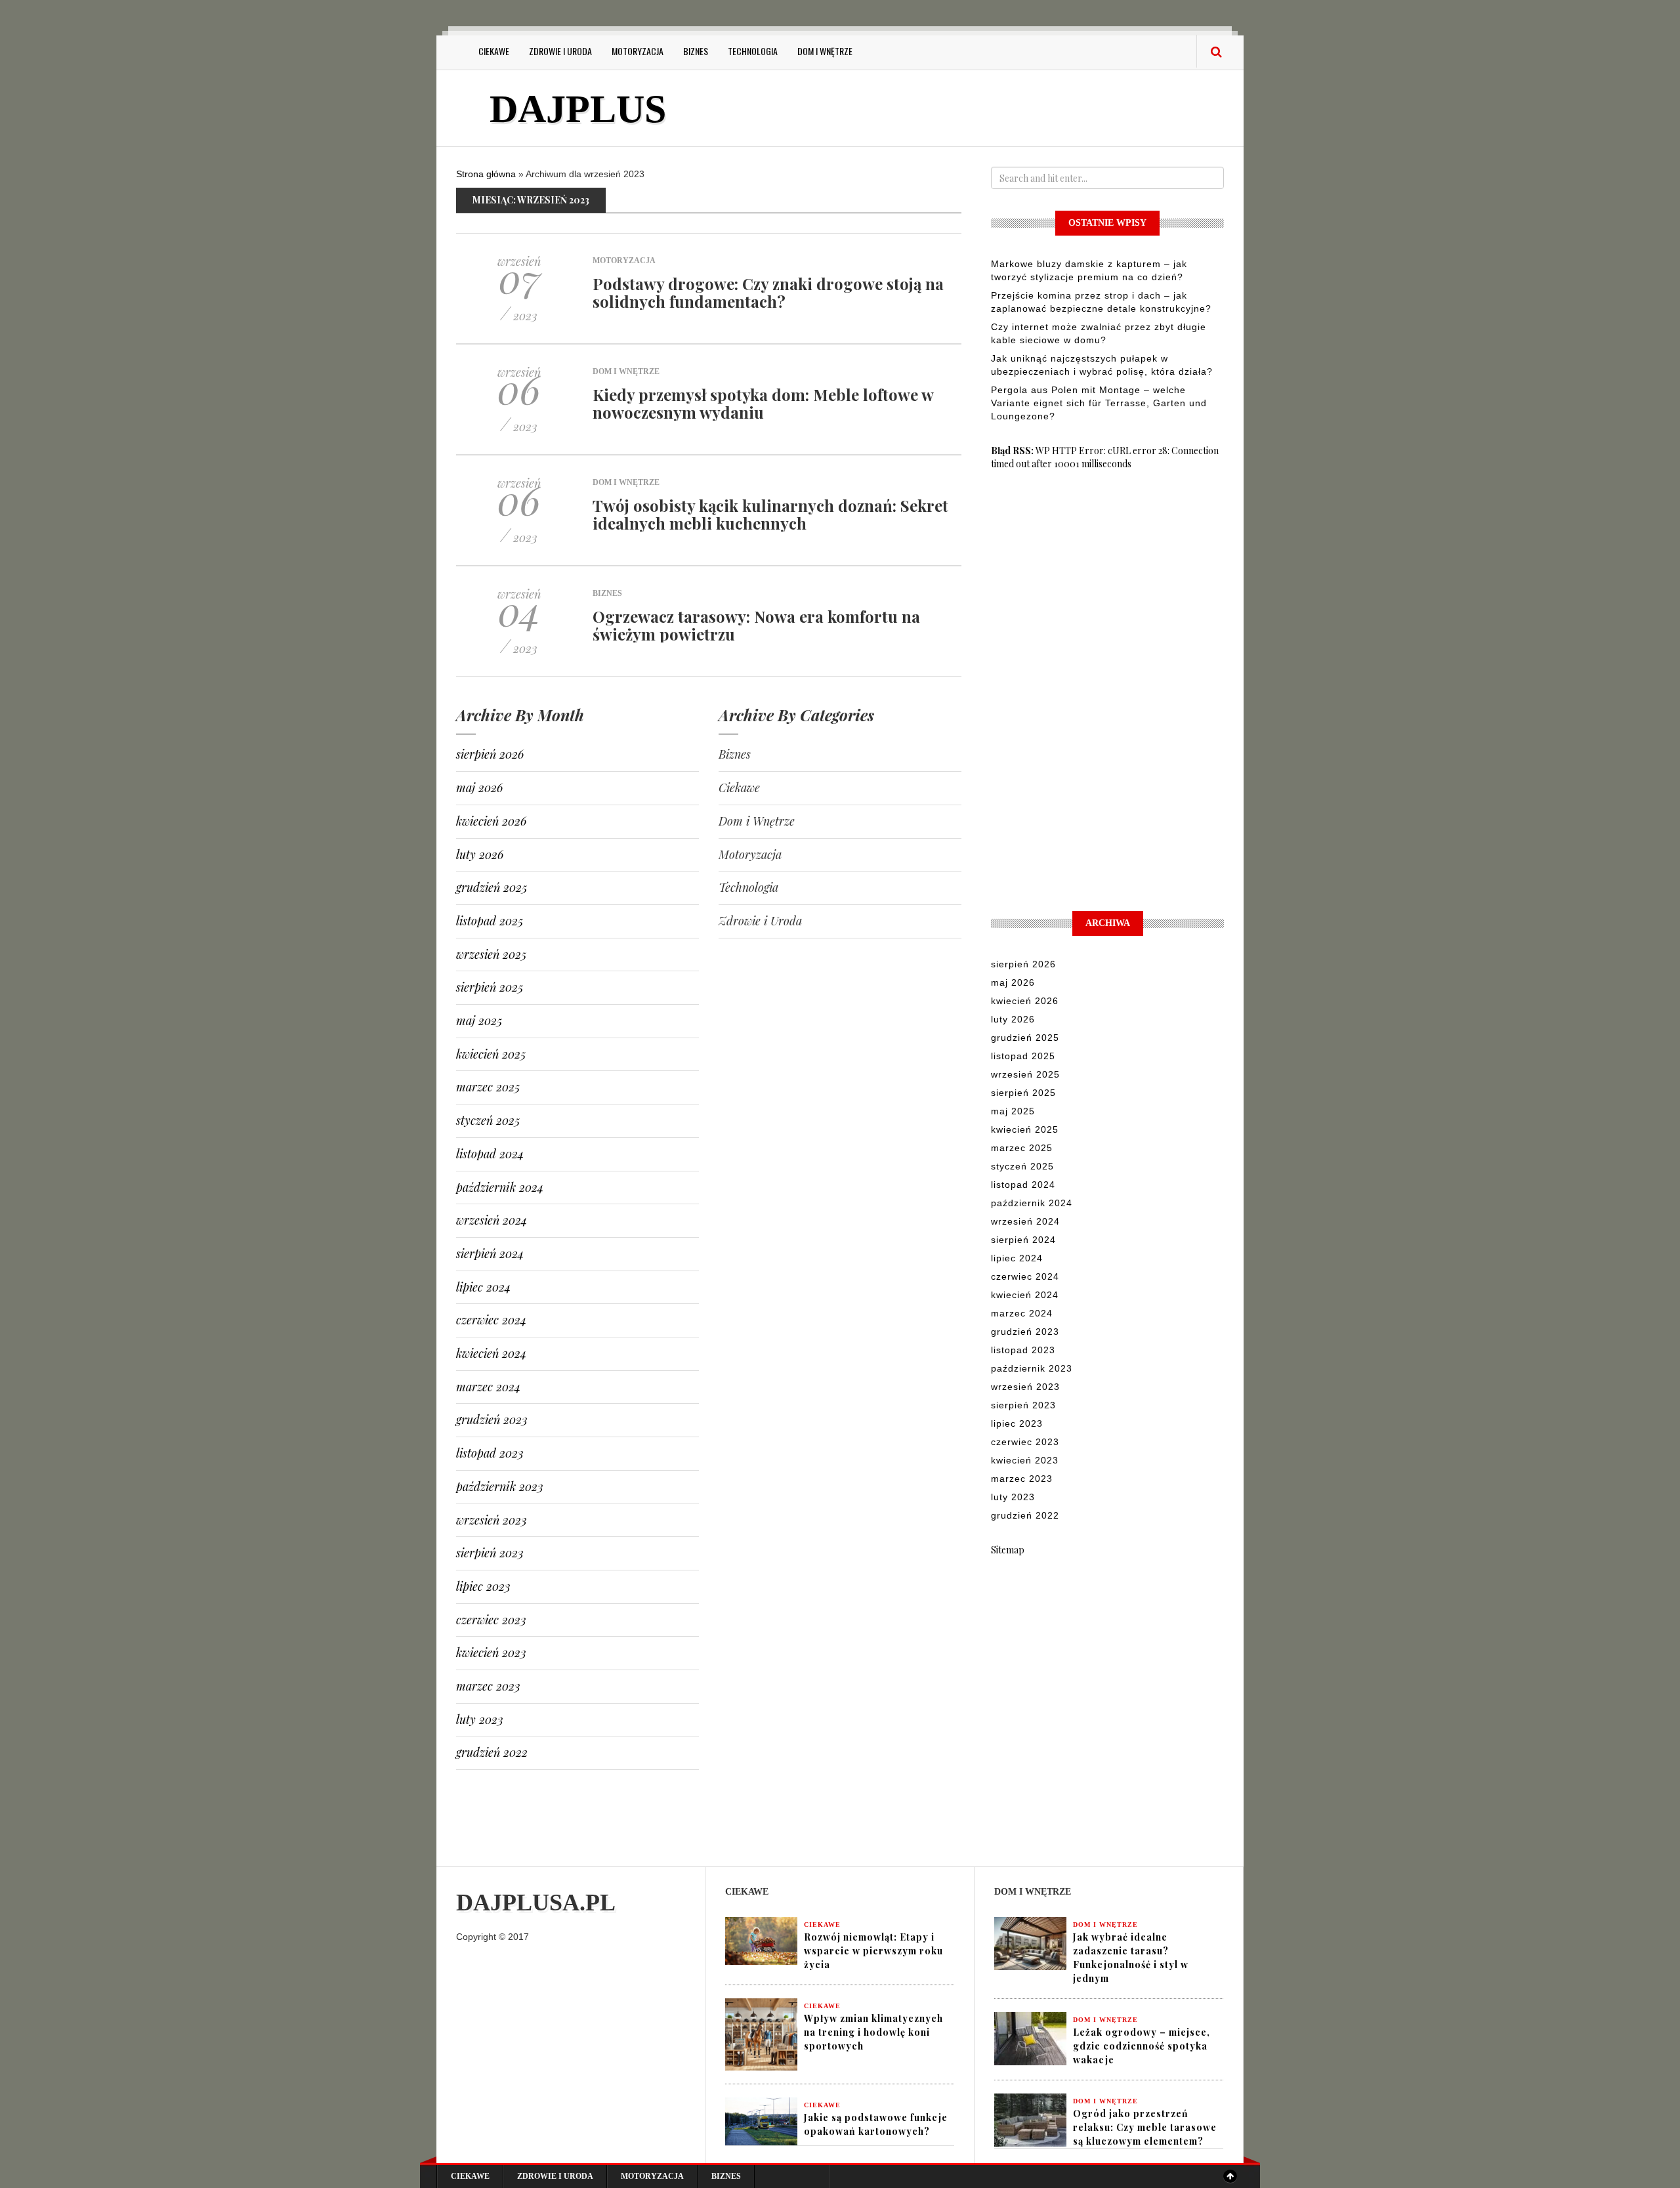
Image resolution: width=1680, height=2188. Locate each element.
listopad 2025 (490, 921)
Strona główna (486, 174)
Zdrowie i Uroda (560, 51)
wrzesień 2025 (491, 954)
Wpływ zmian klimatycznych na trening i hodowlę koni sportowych (873, 2032)
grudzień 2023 (492, 1420)
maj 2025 (479, 1020)
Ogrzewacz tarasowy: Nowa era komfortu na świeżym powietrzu (756, 625)
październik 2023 (500, 1486)
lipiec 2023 (483, 1586)
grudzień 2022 (492, 1752)
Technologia (753, 51)
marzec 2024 (488, 1387)
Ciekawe (494, 51)
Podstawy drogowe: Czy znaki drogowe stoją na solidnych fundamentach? (768, 292)
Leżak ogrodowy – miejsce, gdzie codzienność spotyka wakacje (1142, 2046)
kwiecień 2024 (491, 1353)
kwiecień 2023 (491, 1652)
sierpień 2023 (490, 1553)
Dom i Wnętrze (825, 51)
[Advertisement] (957, 110)
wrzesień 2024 (492, 1220)
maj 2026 (479, 788)
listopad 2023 (490, 1453)
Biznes (696, 51)
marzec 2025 (488, 1087)
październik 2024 (500, 1187)
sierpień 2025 (490, 987)
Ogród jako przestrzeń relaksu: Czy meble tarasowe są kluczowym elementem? (1145, 2127)
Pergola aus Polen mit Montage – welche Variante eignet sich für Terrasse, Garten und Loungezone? (1099, 403)
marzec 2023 (488, 1686)
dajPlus (578, 109)
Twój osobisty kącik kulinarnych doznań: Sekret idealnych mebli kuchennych (770, 514)
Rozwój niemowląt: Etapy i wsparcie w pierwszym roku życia (873, 1951)
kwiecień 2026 (491, 821)
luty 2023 (480, 1719)
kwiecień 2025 (491, 1054)
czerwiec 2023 (491, 1620)
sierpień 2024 (490, 1253)
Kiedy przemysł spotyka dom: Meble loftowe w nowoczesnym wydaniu (763, 403)
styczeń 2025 (488, 1120)
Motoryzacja (638, 51)
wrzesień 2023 (492, 1520)
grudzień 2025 (492, 887)
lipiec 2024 (483, 1287)
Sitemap (1008, 1550)
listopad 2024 (490, 1154)
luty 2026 (480, 854)
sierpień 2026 (490, 754)
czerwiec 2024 (491, 1320)
